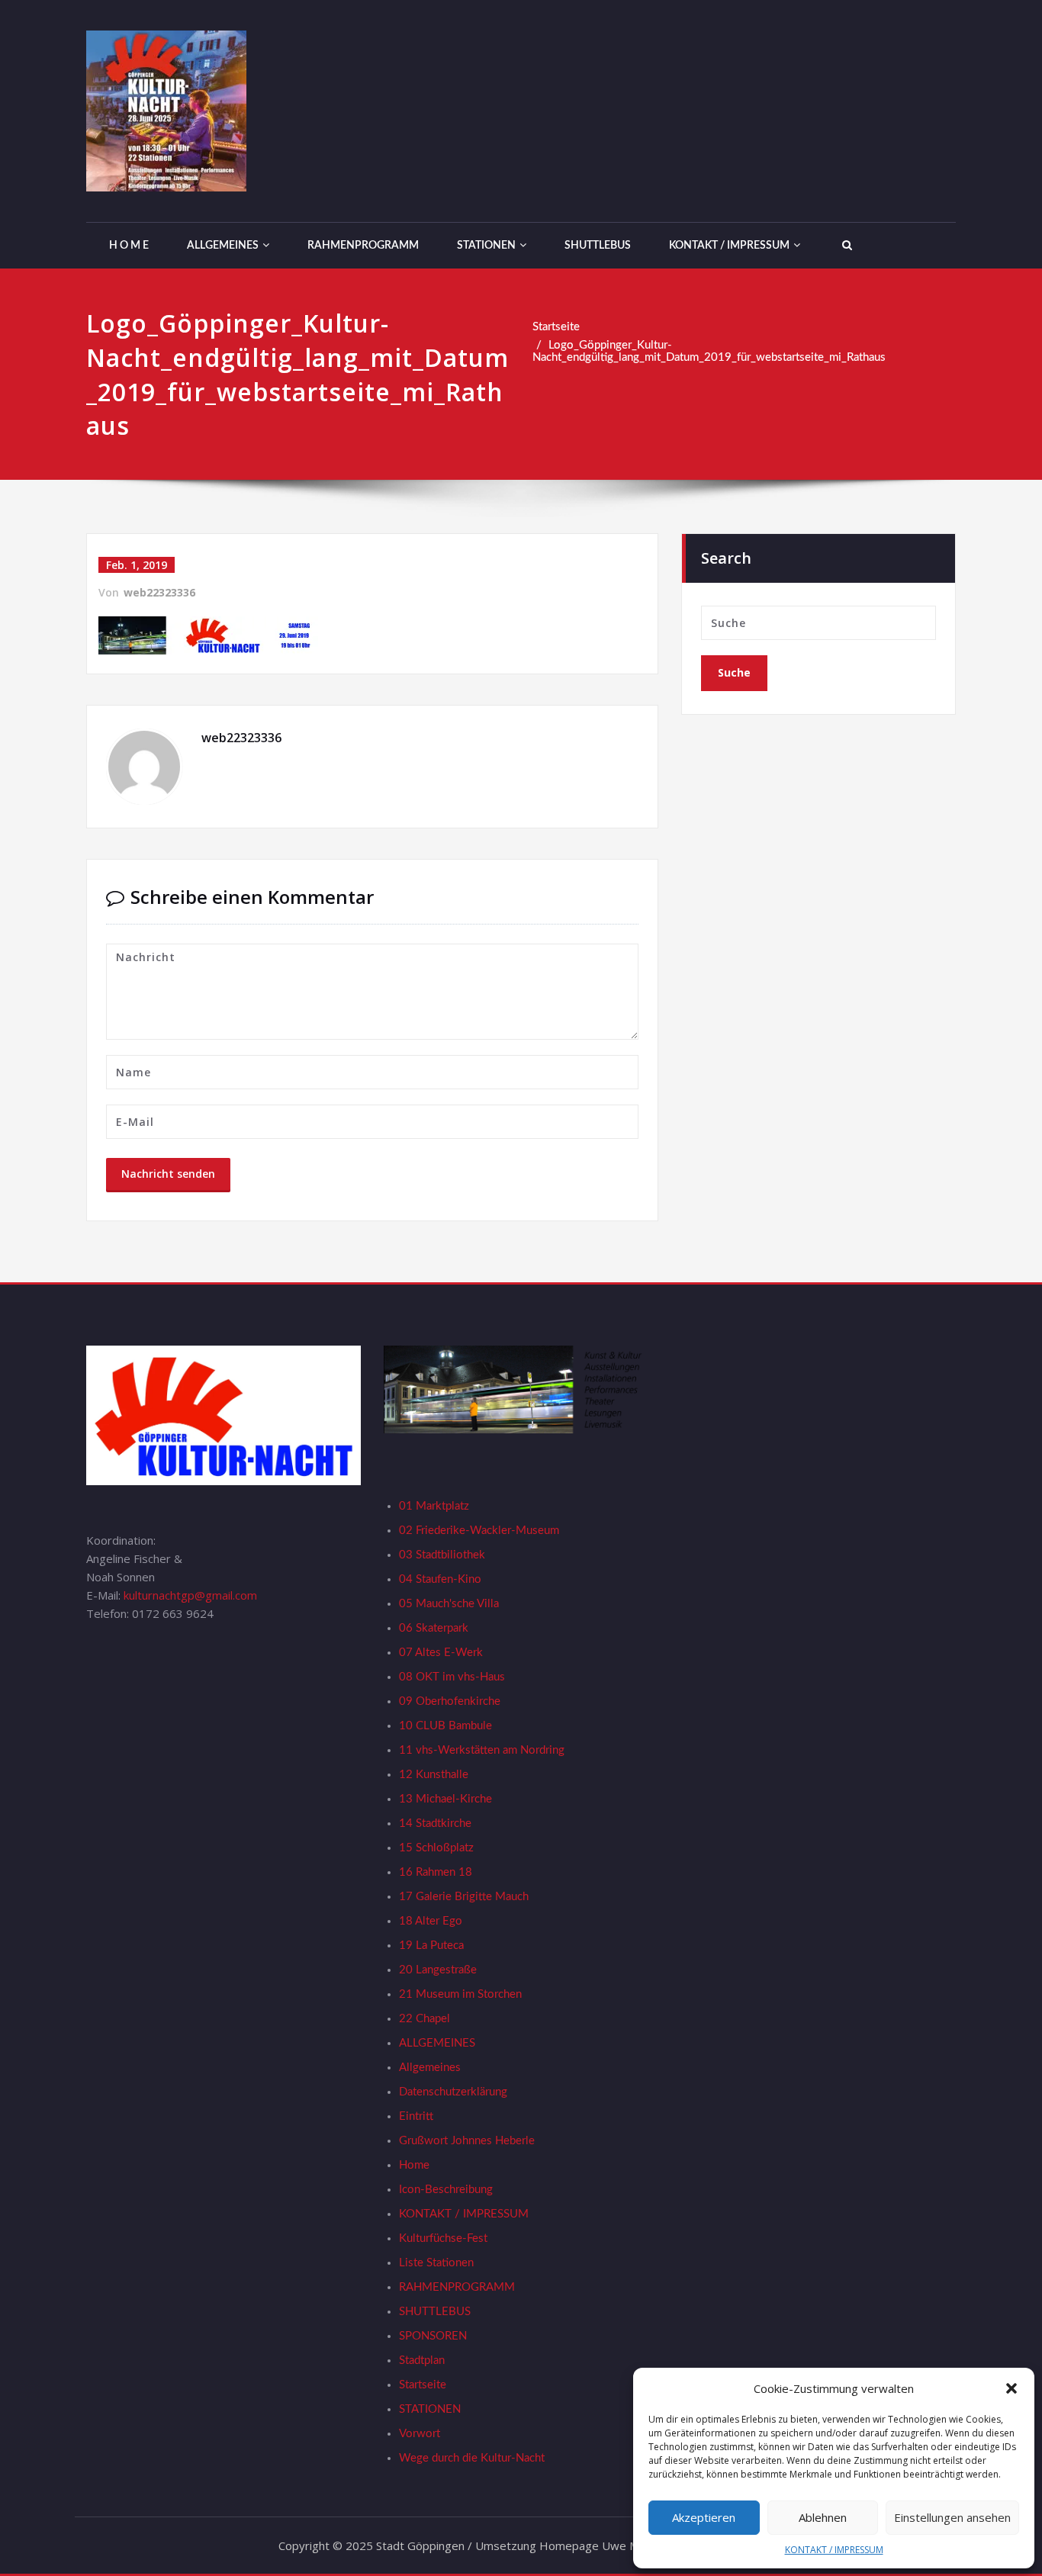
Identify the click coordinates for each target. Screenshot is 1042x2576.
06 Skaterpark (434, 1628)
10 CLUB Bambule (445, 1726)
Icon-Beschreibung (446, 2190)
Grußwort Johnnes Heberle (467, 2141)
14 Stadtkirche (435, 1823)
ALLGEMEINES (223, 246)
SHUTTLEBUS (598, 246)
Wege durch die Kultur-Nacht (472, 2458)
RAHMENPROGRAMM (363, 246)
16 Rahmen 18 (436, 1872)
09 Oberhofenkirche (450, 1701)
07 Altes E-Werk (441, 1653)
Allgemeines (430, 2068)
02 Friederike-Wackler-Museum (479, 1531)
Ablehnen (823, 2517)
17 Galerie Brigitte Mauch (464, 1897)
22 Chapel (425, 2019)
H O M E (129, 246)
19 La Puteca (431, 1946)
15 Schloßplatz (436, 1848)
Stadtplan (422, 2361)
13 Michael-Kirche (445, 1799)
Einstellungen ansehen (952, 2517)
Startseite (556, 327)
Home (414, 2165)
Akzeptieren (704, 2517)
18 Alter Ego (431, 1921)
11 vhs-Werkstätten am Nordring (482, 1750)
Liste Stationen (436, 2263)
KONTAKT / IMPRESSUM (834, 2550)
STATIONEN (486, 246)
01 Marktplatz (434, 1506)
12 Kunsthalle (434, 1775)
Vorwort (420, 2434)
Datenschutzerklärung (453, 2092)
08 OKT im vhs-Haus (452, 1677)
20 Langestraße (438, 1970)
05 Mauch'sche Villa (449, 1604)
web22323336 (159, 592)
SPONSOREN (433, 2336)
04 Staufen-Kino (440, 1579)
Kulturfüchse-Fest (443, 2238)
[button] (1011, 2388)
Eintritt (416, 2116)
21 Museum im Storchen (460, 1994)
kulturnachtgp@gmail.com (190, 1595)
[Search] (845, 246)
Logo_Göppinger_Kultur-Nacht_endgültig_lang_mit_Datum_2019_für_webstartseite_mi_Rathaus (709, 351)
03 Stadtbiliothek (442, 1555)
